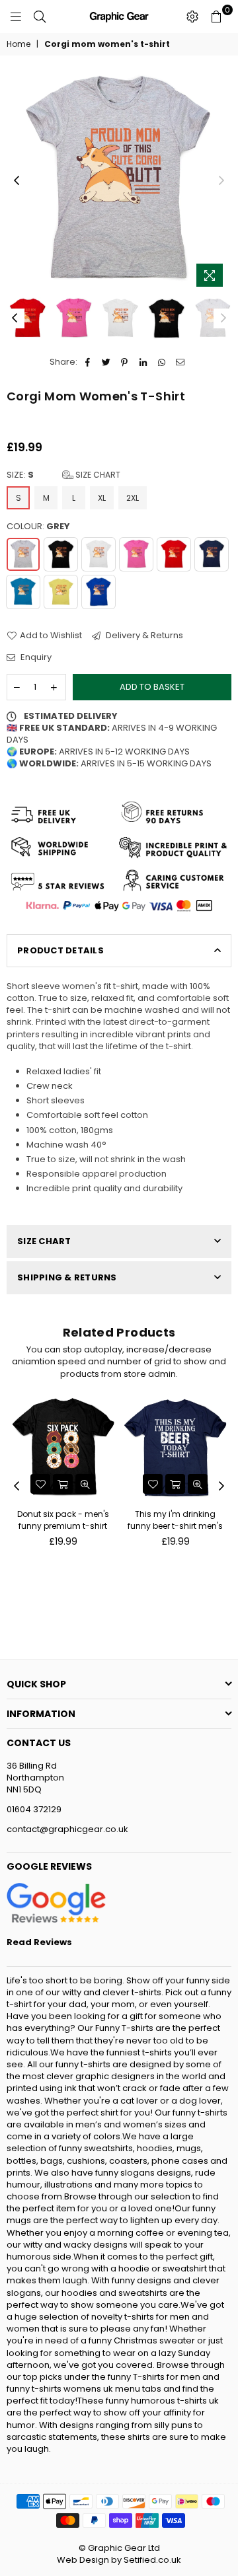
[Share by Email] (180, 362)
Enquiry (35, 657)
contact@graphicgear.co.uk (67, 1829)
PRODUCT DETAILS (60, 950)
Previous (17, 181)
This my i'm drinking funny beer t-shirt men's (175, 1520)
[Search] (40, 17)
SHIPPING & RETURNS (67, 1277)
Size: (63, 475)
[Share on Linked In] (143, 362)
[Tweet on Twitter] (106, 362)
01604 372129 (34, 1809)
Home (19, 44)
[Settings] (192, 17)
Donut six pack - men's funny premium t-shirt (63, 1520)
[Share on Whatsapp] (162, 362)
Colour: (38, 527)
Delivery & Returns (143, 636)
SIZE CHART (44, 1241)
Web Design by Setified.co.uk (119, 2560)
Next (221, 181)
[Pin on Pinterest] (125, 362)
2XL (133, 498)
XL (102, 498)
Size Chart (97, 475)
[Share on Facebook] (88, 362)
